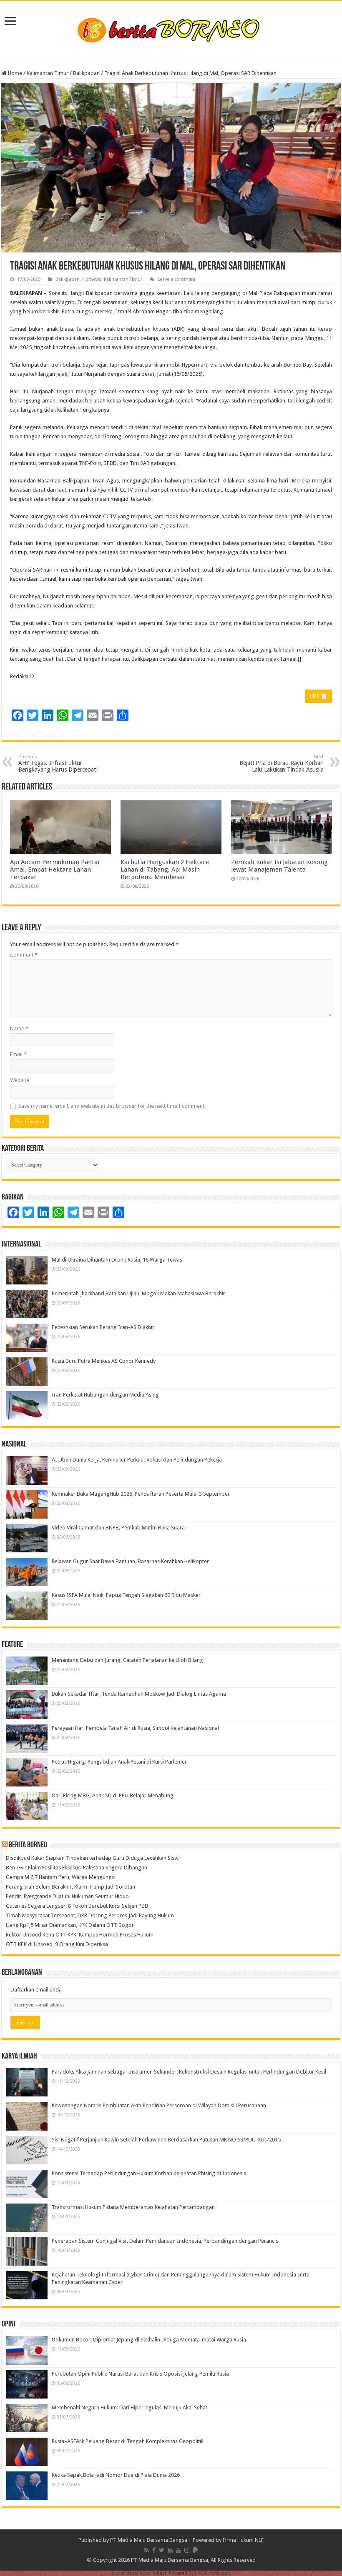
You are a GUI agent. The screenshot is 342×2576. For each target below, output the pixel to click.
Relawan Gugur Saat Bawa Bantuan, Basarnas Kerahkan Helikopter (130, 1561)
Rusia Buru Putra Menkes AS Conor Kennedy (104, 1361)
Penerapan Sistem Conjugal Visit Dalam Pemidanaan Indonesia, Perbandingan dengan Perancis (165, 2241)
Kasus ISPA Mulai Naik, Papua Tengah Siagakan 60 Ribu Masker (126, 1595)
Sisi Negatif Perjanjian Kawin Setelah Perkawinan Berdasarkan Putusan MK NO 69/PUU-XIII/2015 (166, 2140)
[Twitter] (162, 2550)
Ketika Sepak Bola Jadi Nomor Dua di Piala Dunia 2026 (116, 2475)
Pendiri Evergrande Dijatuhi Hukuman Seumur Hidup (67, 1896)
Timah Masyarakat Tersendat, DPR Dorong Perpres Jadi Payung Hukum (90, 1915)
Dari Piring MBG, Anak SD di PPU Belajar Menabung (113, 1795)
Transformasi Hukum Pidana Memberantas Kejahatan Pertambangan (133, 2207)
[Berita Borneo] (171, 29)
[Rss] (147, 2550)
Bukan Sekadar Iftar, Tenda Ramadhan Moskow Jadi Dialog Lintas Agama (139, 1694)
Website (20, 1080)
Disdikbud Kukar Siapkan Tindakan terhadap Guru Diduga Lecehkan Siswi (93, 1858)
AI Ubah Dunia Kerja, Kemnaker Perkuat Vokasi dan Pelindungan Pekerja (137, 1460)
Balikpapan (86, 73)
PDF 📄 (318, 696)
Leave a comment (177, 279)
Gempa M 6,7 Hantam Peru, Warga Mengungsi (61, 1877)
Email (18, 1054)
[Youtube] (179, 2550)
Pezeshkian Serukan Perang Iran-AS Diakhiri (104, 1327)
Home (14, 73)
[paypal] (195, 2550)
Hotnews (92, 279)
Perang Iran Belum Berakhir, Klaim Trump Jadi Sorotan (70, 1887)
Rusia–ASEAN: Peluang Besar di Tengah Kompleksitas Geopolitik (128, 2441)
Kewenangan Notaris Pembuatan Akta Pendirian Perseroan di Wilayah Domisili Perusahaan (159, 2105)
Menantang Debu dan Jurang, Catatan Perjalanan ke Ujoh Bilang (127, 1660)
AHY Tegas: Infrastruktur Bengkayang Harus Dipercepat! (58, 763)
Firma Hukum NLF (243, 2540)
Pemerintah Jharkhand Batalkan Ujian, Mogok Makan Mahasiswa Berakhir (138, 1293)
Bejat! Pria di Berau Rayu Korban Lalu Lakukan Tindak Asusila (282, 763)
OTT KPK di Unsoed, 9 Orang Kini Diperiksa (57, 1944)
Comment (24, 955)
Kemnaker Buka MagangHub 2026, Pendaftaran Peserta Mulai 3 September (141, 1494)
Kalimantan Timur (48, 73)
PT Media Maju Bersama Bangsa (149, 2540)
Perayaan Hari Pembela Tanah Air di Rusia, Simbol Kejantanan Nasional (135, 1728)
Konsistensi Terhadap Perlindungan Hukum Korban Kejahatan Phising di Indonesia (149, 2173)
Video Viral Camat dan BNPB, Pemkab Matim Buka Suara (118, 1528)
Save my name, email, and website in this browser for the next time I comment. (112, 1106)
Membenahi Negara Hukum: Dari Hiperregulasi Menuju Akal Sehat (130, 2407)
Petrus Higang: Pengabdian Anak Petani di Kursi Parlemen (120, 1762)
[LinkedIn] (170, 2550)
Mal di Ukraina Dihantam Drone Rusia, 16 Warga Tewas (117, 1260)
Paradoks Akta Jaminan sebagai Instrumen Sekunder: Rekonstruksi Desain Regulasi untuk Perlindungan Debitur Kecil (189, 2072)
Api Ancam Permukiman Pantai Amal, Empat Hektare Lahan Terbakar (55, 869)
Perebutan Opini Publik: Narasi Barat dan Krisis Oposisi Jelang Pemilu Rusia (140, 2374)
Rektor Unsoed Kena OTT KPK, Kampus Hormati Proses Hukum (80, 1935)
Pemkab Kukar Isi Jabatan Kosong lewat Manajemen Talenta (279, 866)
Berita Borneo (28, 1845)
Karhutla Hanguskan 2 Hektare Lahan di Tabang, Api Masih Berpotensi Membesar (165, 869)
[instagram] (187, 2550)
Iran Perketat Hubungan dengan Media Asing (105, 1395)
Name (19, 1028)
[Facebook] (154, 2550)
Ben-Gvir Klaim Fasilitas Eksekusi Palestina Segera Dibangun (77, 1868)
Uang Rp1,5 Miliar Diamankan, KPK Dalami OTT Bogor (70, 1925)
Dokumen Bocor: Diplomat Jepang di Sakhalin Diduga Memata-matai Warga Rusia (149, 2340)
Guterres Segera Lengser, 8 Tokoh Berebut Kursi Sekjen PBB (77, 1906)
